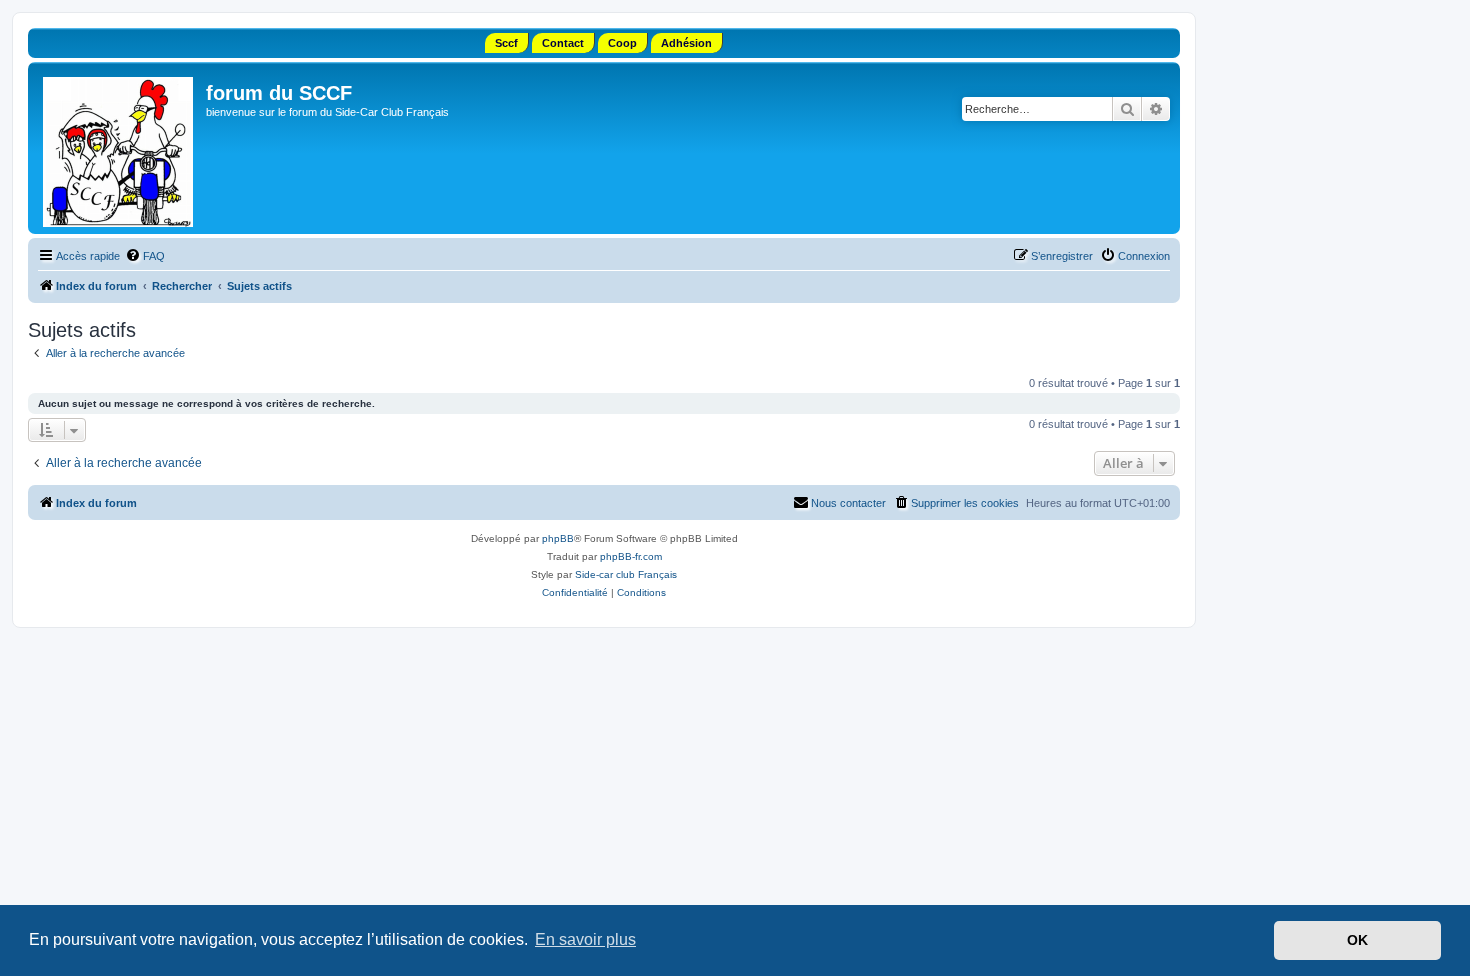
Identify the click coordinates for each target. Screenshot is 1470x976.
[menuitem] (145, 256)
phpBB (558, 538)
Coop (622, 43)
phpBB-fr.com (631, 556)
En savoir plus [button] (585, 939)
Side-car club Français (626, 574)
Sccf (506, 43)
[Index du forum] (119, 148)
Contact (563, 43)
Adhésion (686, 43)
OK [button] (1357, 940)
